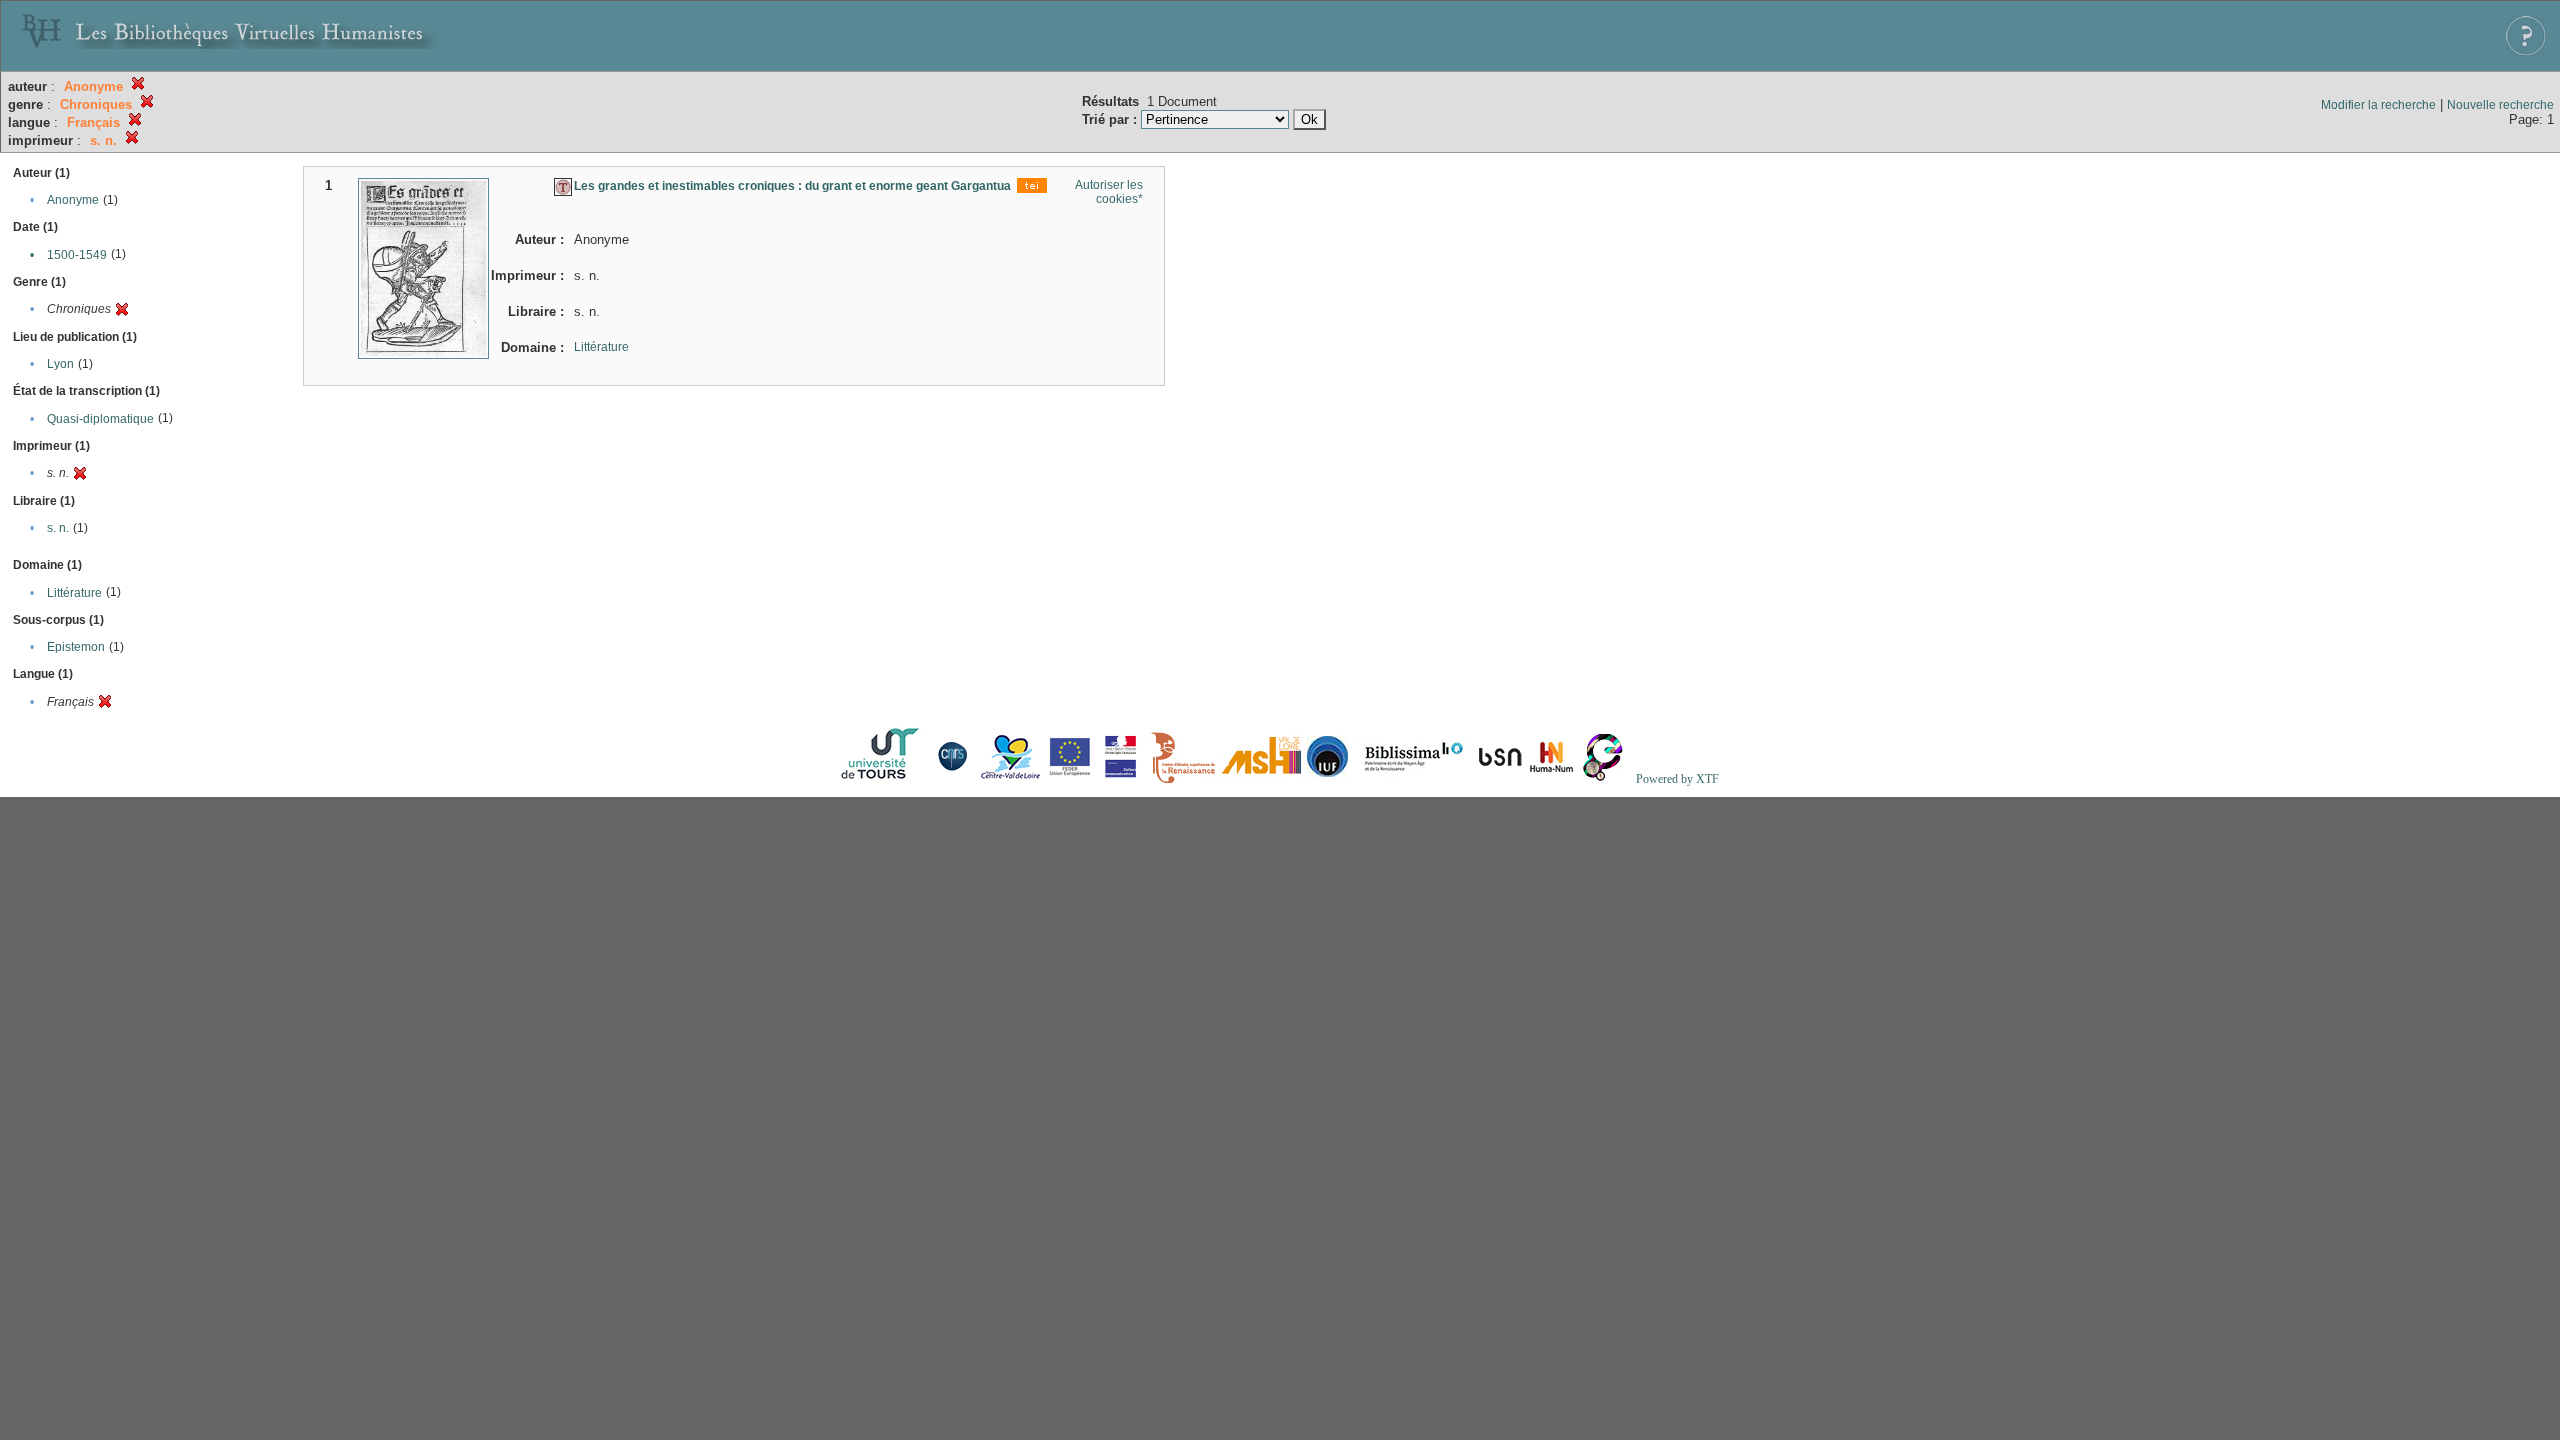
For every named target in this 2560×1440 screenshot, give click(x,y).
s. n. (58, 528)
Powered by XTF (1677, 779)
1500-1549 (77, 255)
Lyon (60, 364)
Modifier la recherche (2378, 105)
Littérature (74, 593)
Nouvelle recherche (2500, 105)
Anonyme (73, 200)
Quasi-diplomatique (100, 419)
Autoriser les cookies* (1109, 192)
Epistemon (76, 647)
